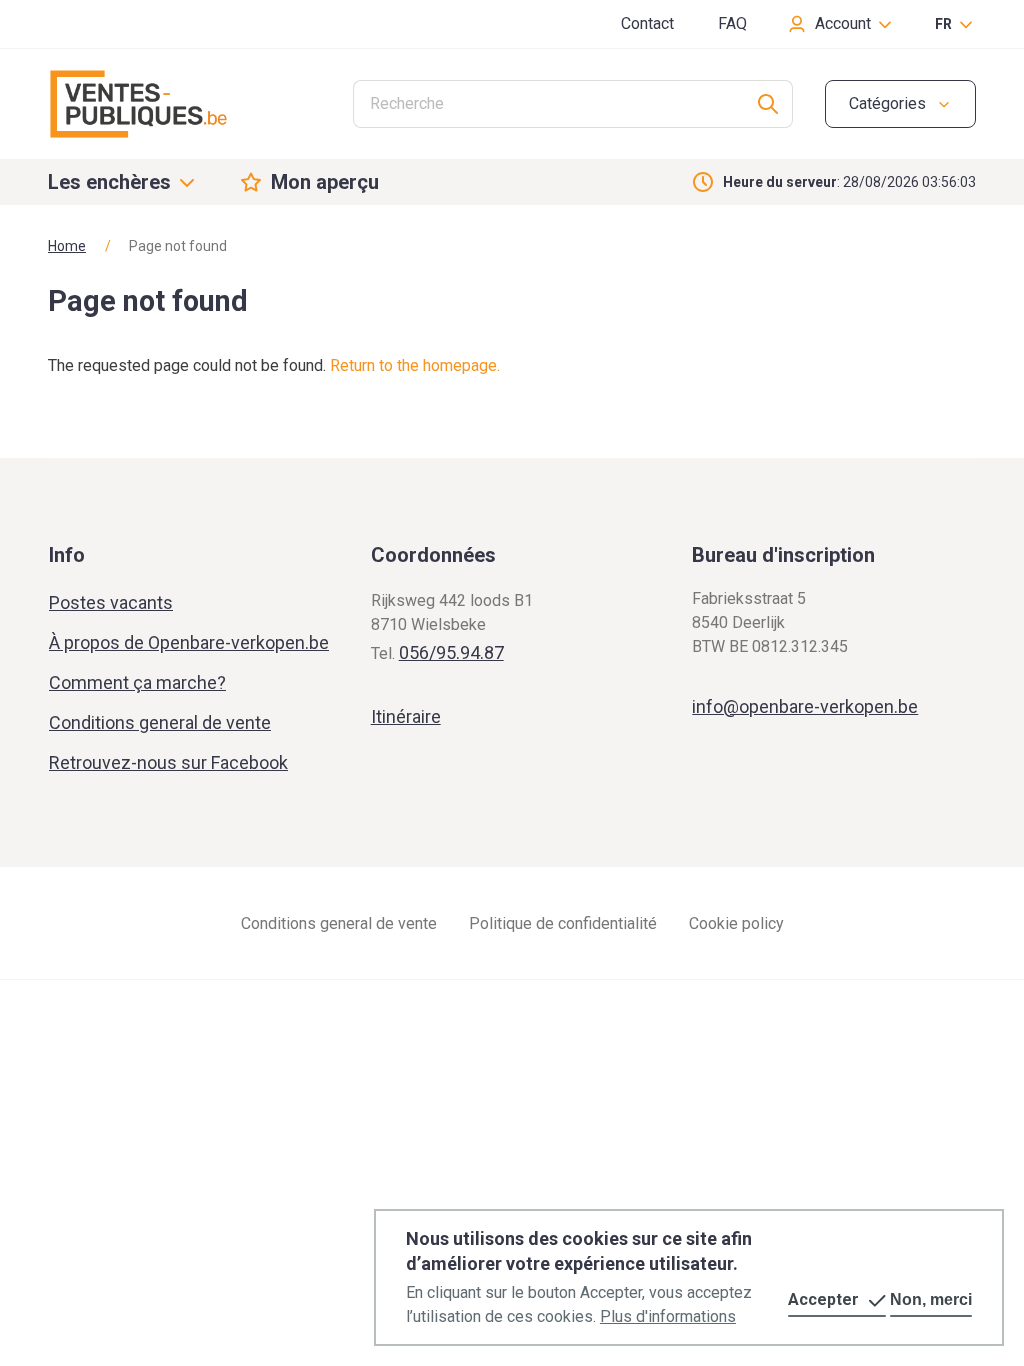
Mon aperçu (325, 182)
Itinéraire (406, 716)
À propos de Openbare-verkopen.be (189, 642)
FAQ (732, 23)
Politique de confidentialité (563, 923)
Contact (647, 23)
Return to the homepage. (415, 365)
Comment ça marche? (137, 682)
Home (67, 246)
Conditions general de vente (160, 722)
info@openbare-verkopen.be (805, 706)
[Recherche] (768, 104)
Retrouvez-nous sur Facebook (168, 762)
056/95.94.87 (451, 652)
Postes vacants (111, 602)
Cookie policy (736, 923)
